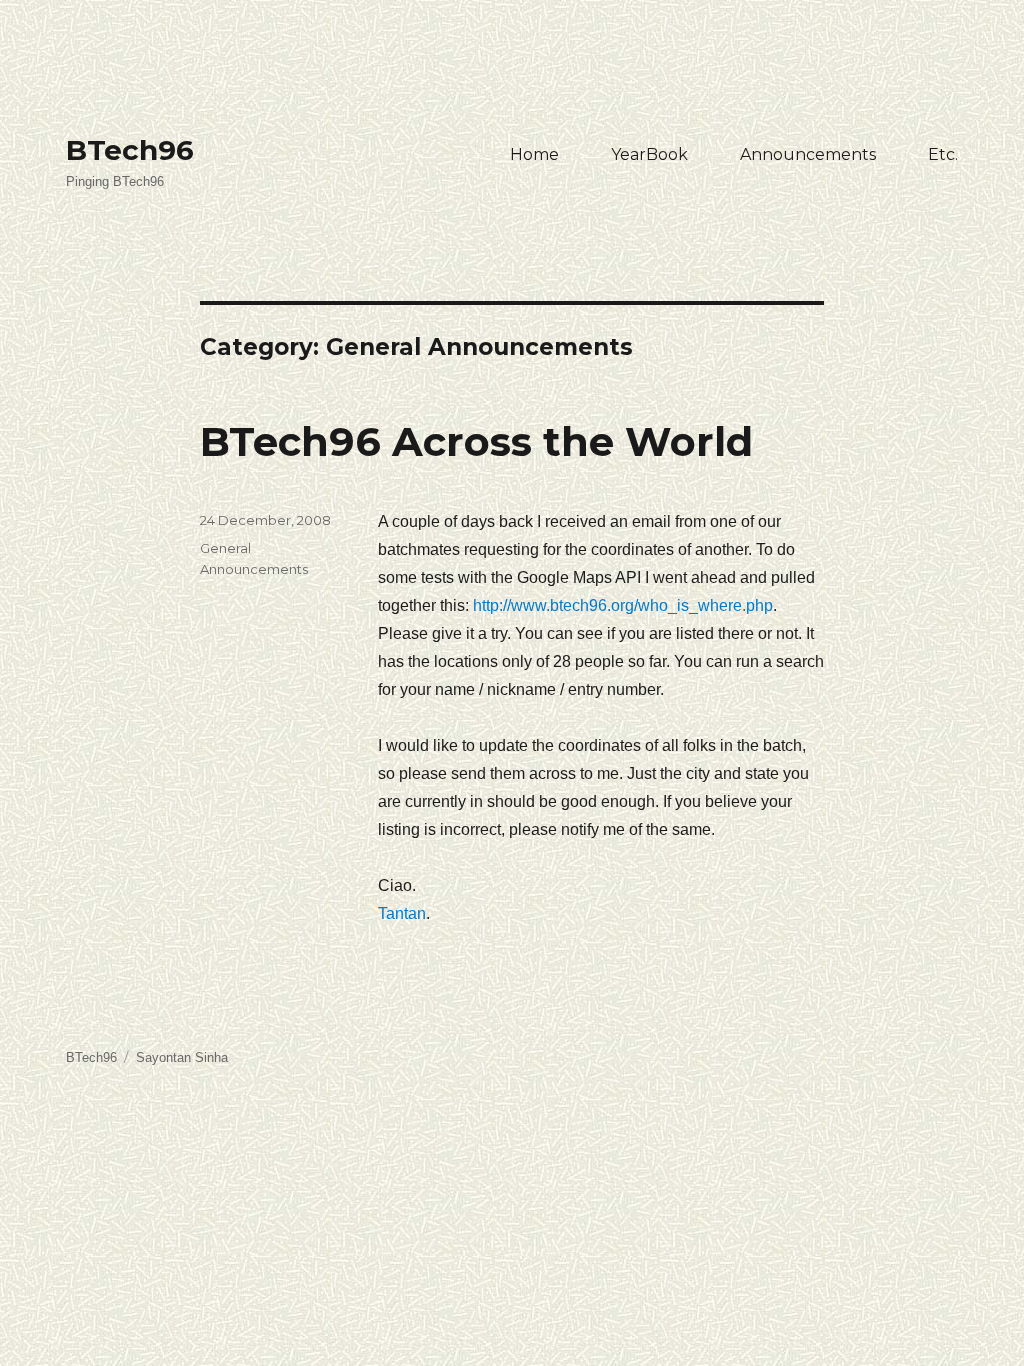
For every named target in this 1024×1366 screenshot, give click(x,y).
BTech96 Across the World (476, 441)
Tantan (402, 913)
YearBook (649, 154)
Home (534, 154)
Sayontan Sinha (182, 1057)
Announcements (808, 154)
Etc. (943, 154)
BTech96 (130, 150)
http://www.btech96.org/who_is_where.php (623, 605)
